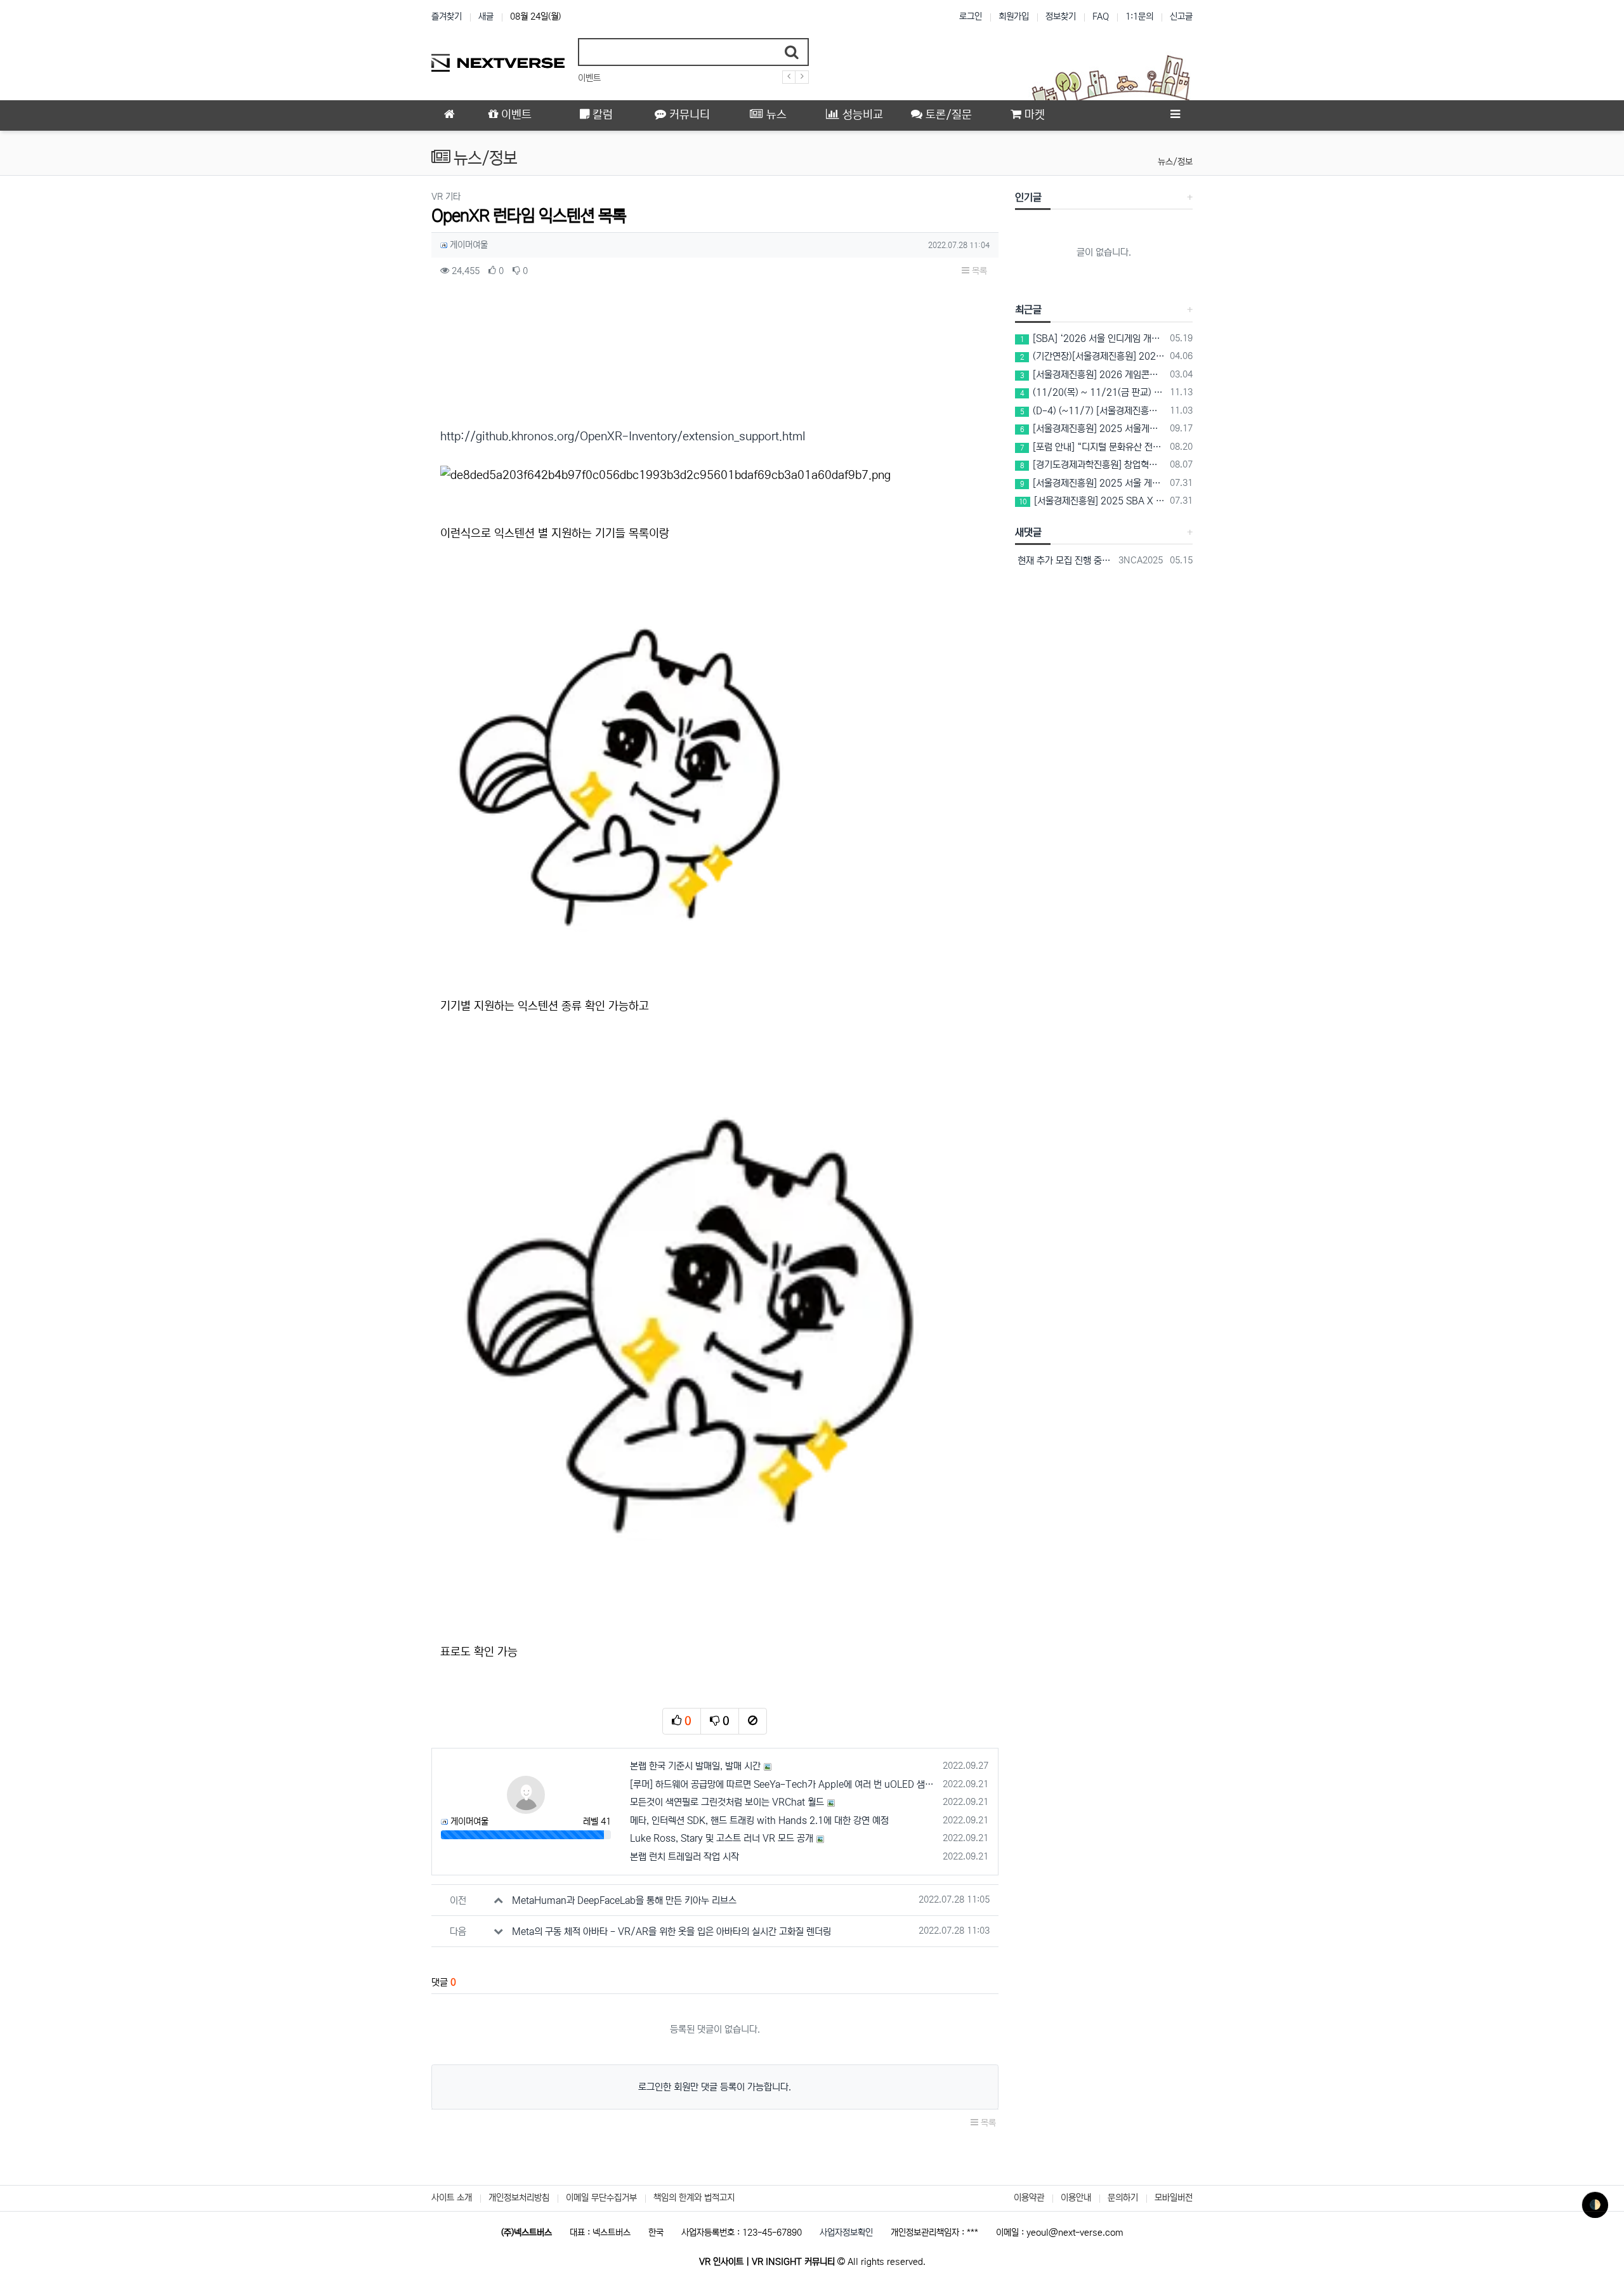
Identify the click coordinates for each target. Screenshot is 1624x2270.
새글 (486, 16)
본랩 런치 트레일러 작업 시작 (684, 1857)
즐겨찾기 (447, 16)
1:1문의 (1139, 16)
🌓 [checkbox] (1595, 2205)
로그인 (971, 16)
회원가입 (1014, 16)
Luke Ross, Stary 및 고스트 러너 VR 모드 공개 (722, 1838)
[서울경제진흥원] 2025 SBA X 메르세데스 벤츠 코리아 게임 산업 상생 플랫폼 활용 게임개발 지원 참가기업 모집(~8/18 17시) (1092, 501)
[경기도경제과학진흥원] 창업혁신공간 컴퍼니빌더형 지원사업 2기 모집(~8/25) (1093, 465)
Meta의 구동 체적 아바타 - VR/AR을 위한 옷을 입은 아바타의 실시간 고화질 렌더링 (671, 1932)
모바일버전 (1174, 2198)
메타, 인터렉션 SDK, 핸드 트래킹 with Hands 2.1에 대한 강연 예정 (759, 1821)
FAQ (1101, 16)
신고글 (1181, 16)
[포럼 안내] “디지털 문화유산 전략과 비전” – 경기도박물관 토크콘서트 (1093, 447)
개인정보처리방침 (519, 2198)
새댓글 (1028, 532)
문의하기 (1123, 2198)
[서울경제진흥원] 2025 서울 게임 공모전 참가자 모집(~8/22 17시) (1093, 483)
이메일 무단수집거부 (601, 2198)
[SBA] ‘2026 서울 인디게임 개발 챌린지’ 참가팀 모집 (1093, 338)
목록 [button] (978, 271)
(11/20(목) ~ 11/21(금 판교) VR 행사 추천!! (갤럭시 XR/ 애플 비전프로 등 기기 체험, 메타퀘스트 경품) (1093, 392)
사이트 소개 (452, 2198)
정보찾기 (1061, 16)
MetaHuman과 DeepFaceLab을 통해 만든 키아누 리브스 (624, 1900)
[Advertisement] (368, 381)
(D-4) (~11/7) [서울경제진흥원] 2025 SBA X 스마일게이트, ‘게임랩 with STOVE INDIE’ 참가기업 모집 (1093, 411)
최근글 (1028, 310)
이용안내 (1076, 2198)
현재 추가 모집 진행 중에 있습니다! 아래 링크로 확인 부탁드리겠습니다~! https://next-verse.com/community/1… (1065, 561)
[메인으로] (449, 115)
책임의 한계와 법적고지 (694, 2198)
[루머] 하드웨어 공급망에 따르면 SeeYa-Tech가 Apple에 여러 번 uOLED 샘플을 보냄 (784, 1784)
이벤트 (589, 78)
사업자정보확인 (846, 2233)
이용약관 (1029, 2198)
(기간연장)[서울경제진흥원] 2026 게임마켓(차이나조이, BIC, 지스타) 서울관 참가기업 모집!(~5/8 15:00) (1093, 356)
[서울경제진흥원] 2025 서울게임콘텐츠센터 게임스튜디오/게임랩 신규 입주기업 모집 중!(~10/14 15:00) (1093, 429)
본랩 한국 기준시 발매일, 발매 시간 (695, 1766)
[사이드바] (1175, 115)
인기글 (1028, 197)
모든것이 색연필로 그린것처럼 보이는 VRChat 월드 (727, 1802)
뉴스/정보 (1175, 162)
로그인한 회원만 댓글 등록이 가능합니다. (715, 2087)
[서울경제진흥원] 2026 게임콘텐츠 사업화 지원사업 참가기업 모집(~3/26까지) (1093, 375)
